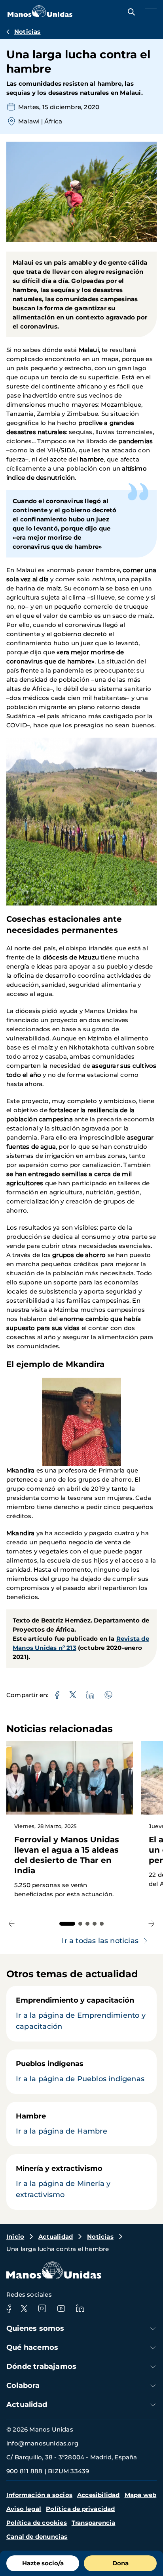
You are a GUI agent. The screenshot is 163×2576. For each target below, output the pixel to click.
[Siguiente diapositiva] (151, 1923)
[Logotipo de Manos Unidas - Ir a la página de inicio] (40, 15)
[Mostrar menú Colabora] (153, 2386)
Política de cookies (37, 2523)
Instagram (42, 2309)
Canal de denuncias (37, 2537)
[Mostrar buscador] (129, 12)
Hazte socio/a (43, 2563)
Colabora (23, 2386)
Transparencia (94, 2523)
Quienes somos (35, 2328)
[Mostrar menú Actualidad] (153, 2405)
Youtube (61, 2309)
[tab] (67, 1924)
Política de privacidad (80, 2509)
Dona (120, 2563)
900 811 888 (24, 2471)
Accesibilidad (99, 2495)
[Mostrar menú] (149, 12)
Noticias (27, 32)
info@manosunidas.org (42, 2443)
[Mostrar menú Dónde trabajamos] (153, 2367)
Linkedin (80, 2309)
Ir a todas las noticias (100, 1941)
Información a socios (39, 2495)
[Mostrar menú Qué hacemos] (153, 2348)
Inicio (15, 2237)
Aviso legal (24, 2509)
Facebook (9, 2309)
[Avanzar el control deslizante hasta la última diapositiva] (12, 1923)
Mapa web (141, 2495)
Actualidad (56, 2237)
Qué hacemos (32, 2347)
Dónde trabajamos (41, 2366)
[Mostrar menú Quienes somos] (153, 2329)
